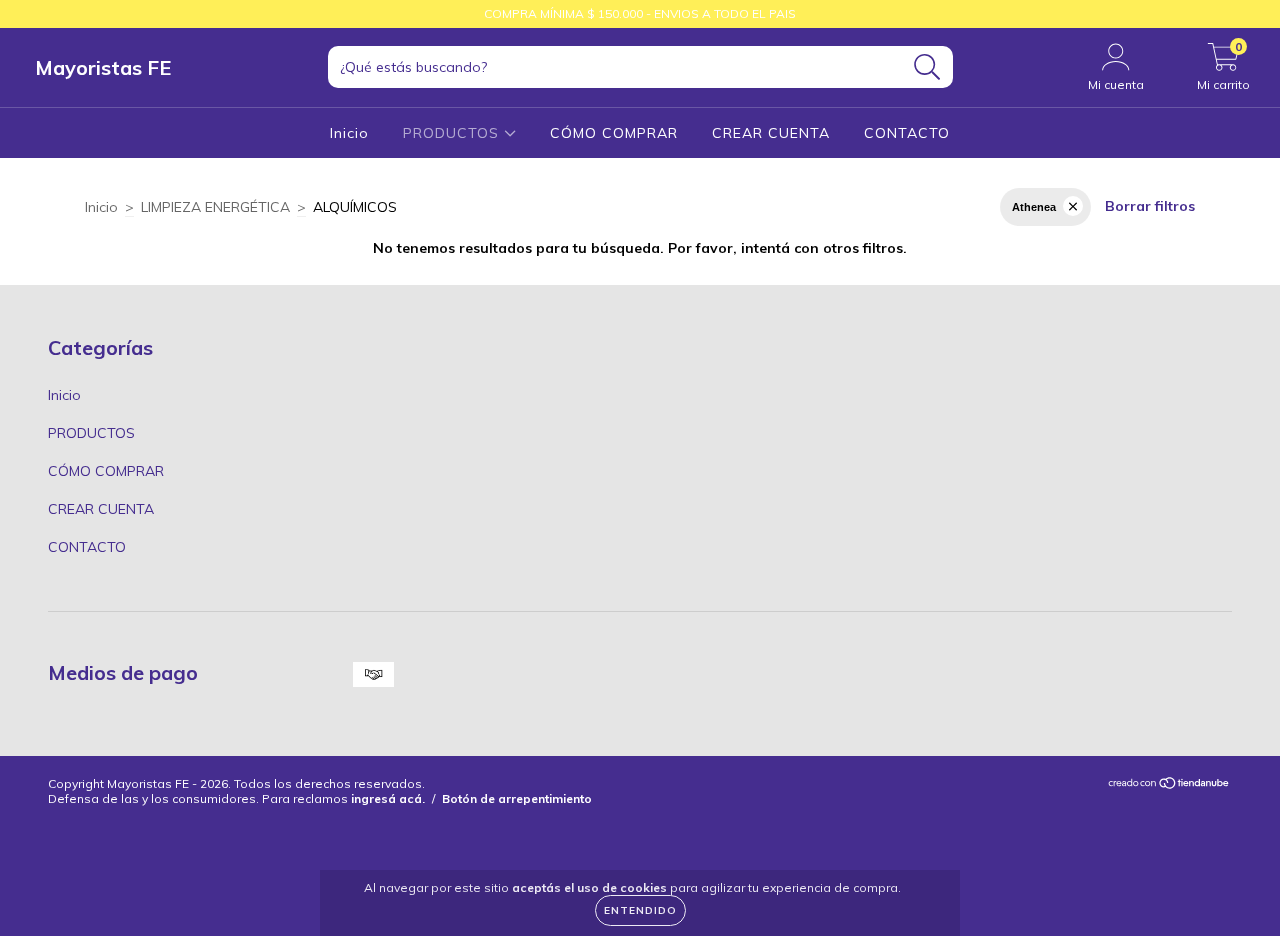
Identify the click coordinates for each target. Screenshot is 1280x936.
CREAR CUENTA (771, 133)
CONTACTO (907, 133)
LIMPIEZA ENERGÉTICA (215, 207)
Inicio (349, 133)
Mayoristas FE (103, 67)
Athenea (1034, 207)
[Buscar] (927, 67)
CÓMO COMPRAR (614, 133)
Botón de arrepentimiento (517, 798)
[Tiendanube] (1169, 785)
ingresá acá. (388, 798)
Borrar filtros (1150, 206)
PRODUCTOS (453, 133)
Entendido (640, 910)
